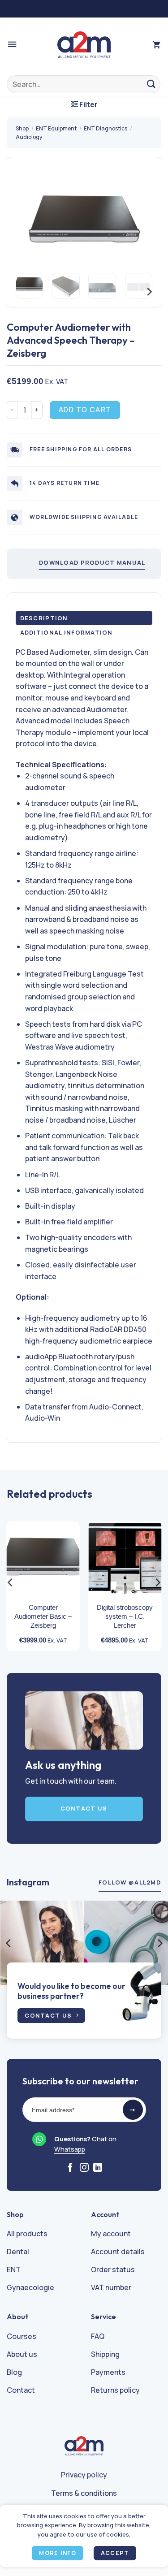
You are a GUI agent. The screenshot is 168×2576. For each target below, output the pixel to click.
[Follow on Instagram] (84, 2168)
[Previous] (30, 221)
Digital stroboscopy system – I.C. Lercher (125, 1616)
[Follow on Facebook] (70, 2168)
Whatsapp (70, 2149)
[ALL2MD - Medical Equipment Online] (84, 45)
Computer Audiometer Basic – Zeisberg (43, 1616)
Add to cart (85, 410)
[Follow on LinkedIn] (98, 2168)
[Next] (138, 221)
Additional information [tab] (67, 632)
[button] (12, 45)
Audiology (29, 137)
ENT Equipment (56, 128)
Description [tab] (44, 618)
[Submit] (152, 84)
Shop (22, 128)
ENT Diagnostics (106, 128)
